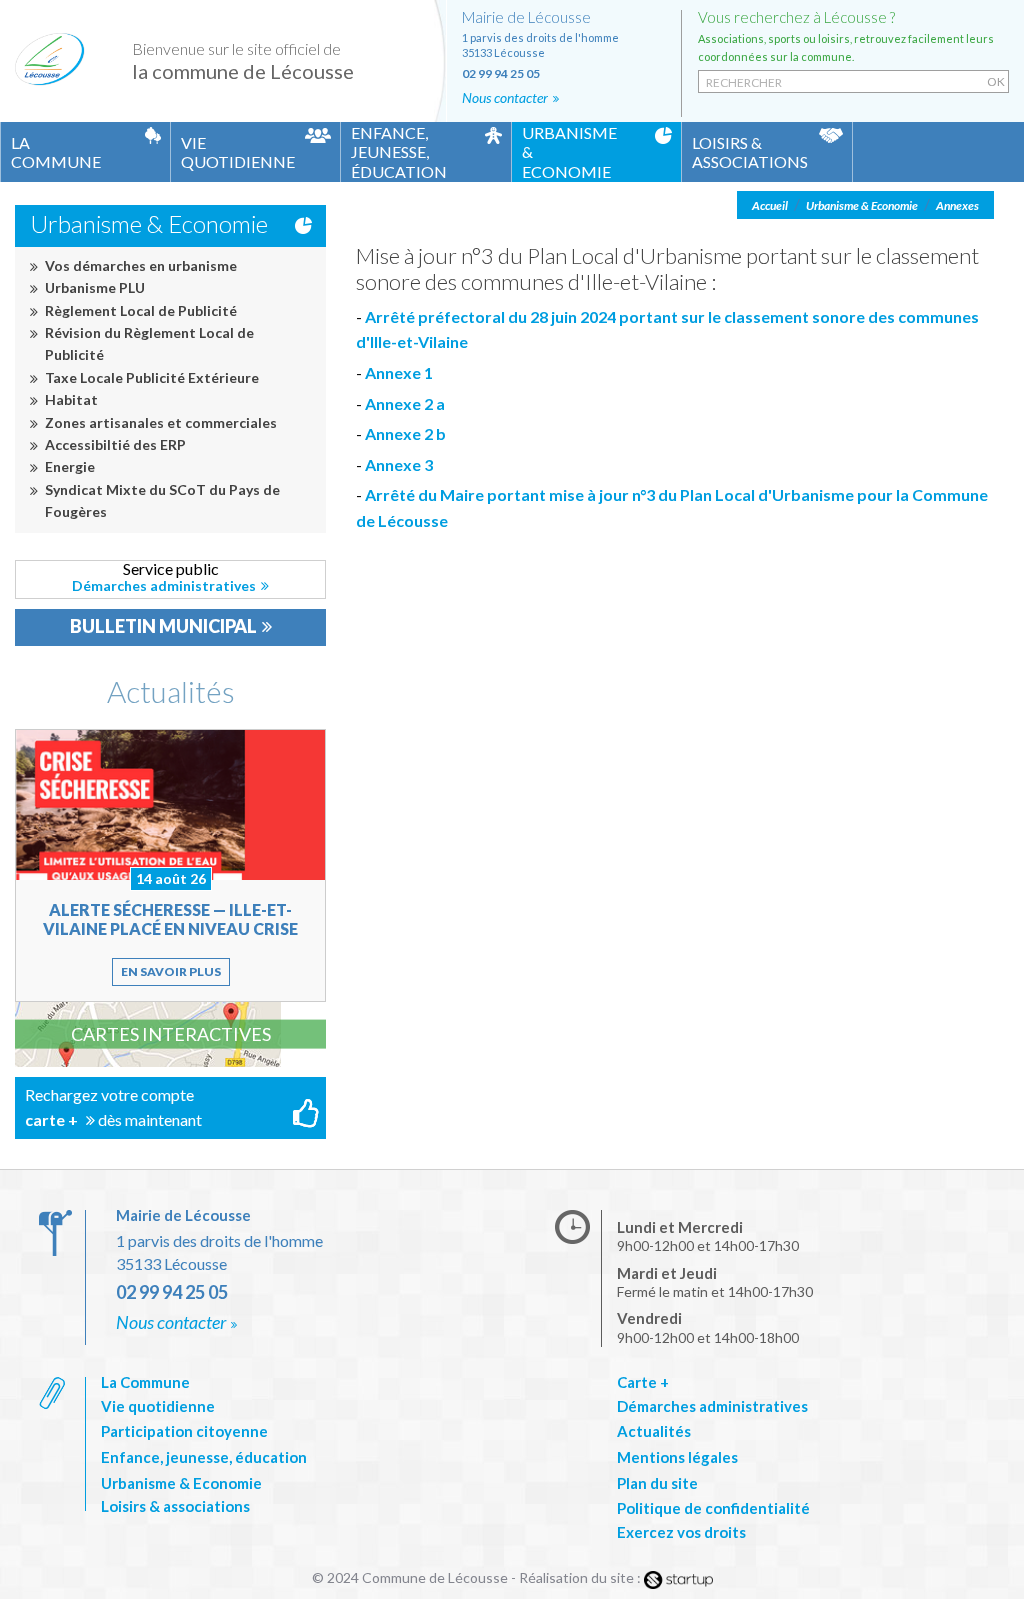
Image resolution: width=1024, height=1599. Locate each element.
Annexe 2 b (405, 433)
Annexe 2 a (405, 403)
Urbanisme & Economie (181, 1483)
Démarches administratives (170, 577)
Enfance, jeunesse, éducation (204, 1457)
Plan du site (657, 1483)
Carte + (643, 1382)
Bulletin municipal (163, 626)
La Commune (145, 1382)
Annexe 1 (399, 372)
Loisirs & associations (175, 1506)
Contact (564, 58)
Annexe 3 (399, 464)
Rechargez (170, 1108)
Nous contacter (171, 1322)
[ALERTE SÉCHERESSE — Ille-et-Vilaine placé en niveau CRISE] (170, 865)
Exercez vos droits (681, 1532)
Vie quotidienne (158, 1406)
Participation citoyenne (184, 1431)
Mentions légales (677, 1457)
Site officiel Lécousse (50, 62)
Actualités (171, 691)
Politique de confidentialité (713, 1508)
